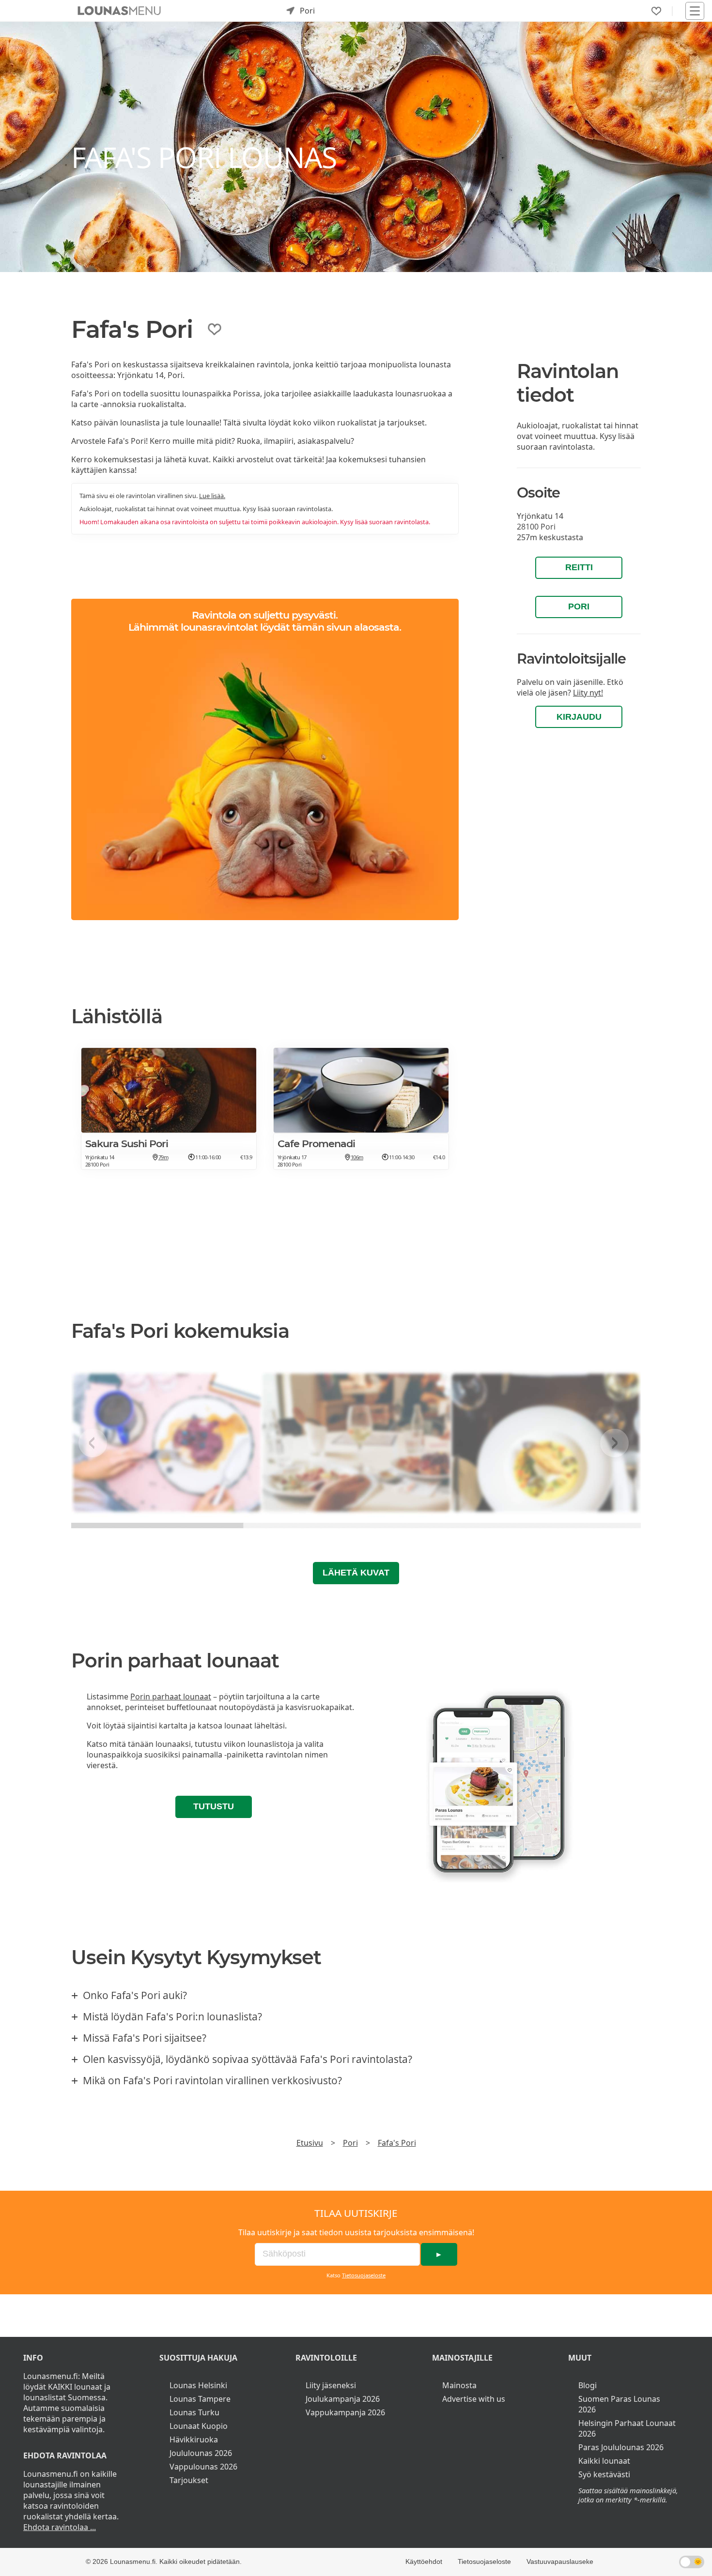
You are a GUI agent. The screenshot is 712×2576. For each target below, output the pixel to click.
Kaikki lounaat (604, 2461)
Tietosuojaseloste (364, 2275)
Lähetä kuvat (356, 1573)
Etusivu (310, 2143)
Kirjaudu (579, 717)
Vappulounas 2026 (203, 2467)
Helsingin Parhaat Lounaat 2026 (627, 2428)
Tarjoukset (189, 2480)
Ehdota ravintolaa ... (60, 2527)
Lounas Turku (194, 2412)
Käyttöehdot (424, 2561)
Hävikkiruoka (194, 2440)
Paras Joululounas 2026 (621, 2447)
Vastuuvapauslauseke (560, 2561)
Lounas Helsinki (198, 2385)
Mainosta (459, 2385)
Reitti (579, 567)
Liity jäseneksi (331, 2385)
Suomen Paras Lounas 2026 (619, 2404)
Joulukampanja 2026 (343, 2399)
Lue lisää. (212, 496)
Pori (579, 606)
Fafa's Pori (397, 2143)
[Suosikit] (656, 11)
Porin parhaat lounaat (171, 1697)
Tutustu (214, 1806)
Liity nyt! (588, 693)
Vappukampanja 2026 (345, 2412)
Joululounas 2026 (201, 2453)
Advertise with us (474, 2399)
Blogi (588, 2385)
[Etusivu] (119, 11)
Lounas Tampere (200, 2399)
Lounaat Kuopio (199, 2426)
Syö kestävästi (604, 2474)
